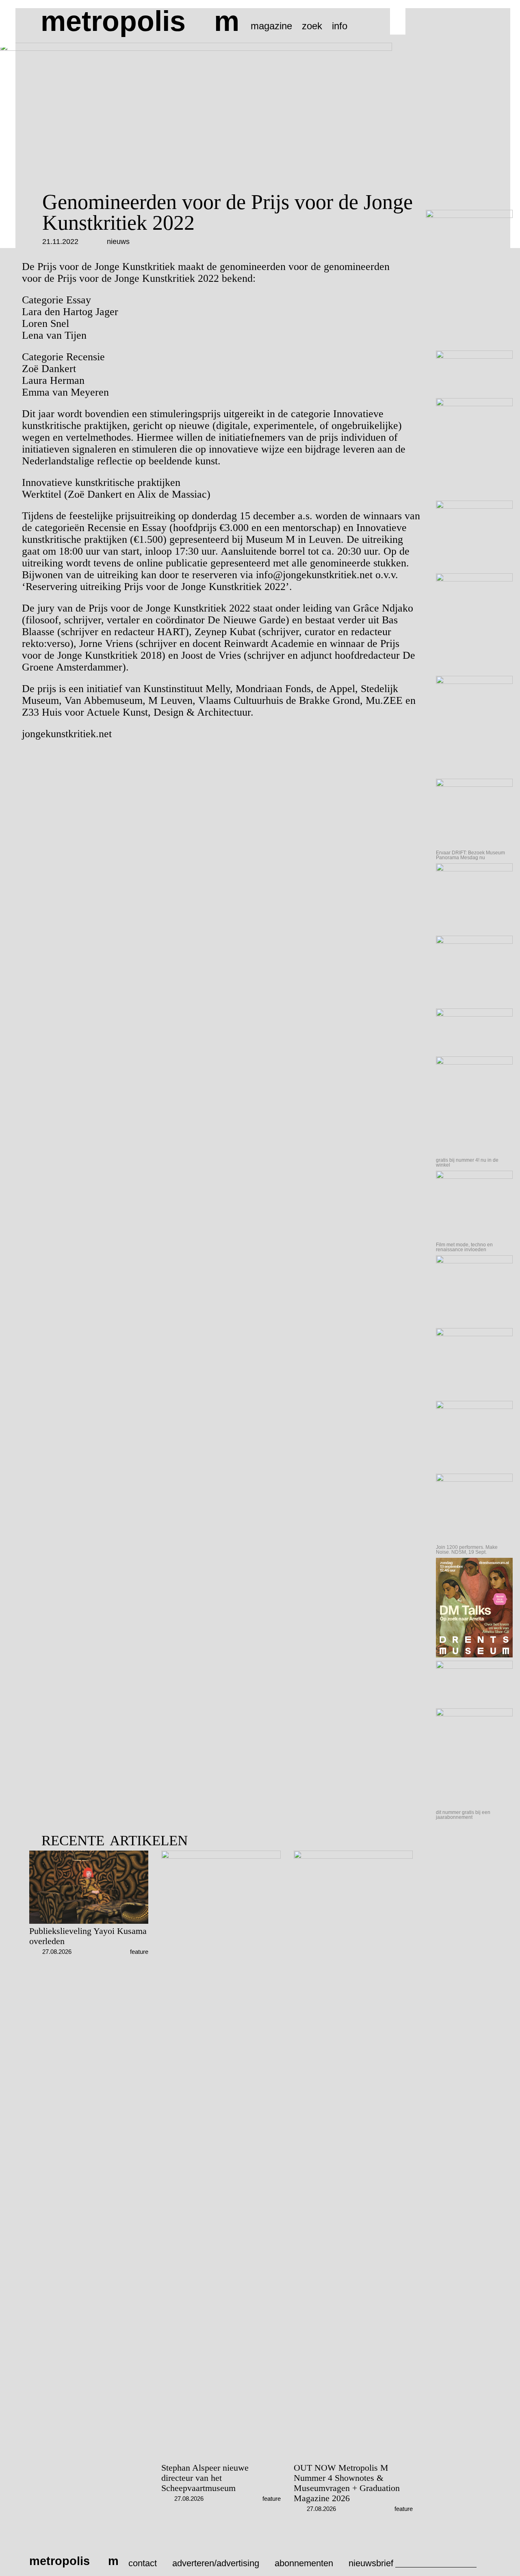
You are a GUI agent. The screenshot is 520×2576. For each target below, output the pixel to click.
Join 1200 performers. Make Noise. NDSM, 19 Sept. (467, 1550)
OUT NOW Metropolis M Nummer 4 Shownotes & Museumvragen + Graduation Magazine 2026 (347, 2483)
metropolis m (140, 21)
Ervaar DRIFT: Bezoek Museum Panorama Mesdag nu (470, 855)
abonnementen (304, 2563)
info (340, 26)
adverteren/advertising (216, 2563)
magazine (271, 26)
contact (143, 2563)
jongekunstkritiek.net (67, 734)
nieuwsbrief (371, 2563)
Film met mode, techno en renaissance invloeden (464, 1247)
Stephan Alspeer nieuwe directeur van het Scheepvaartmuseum (205, 2478)
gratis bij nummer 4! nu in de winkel (467, 1163)
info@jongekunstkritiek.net (314, 575)
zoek (312, 26)
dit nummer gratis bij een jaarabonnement (463, 1815)
